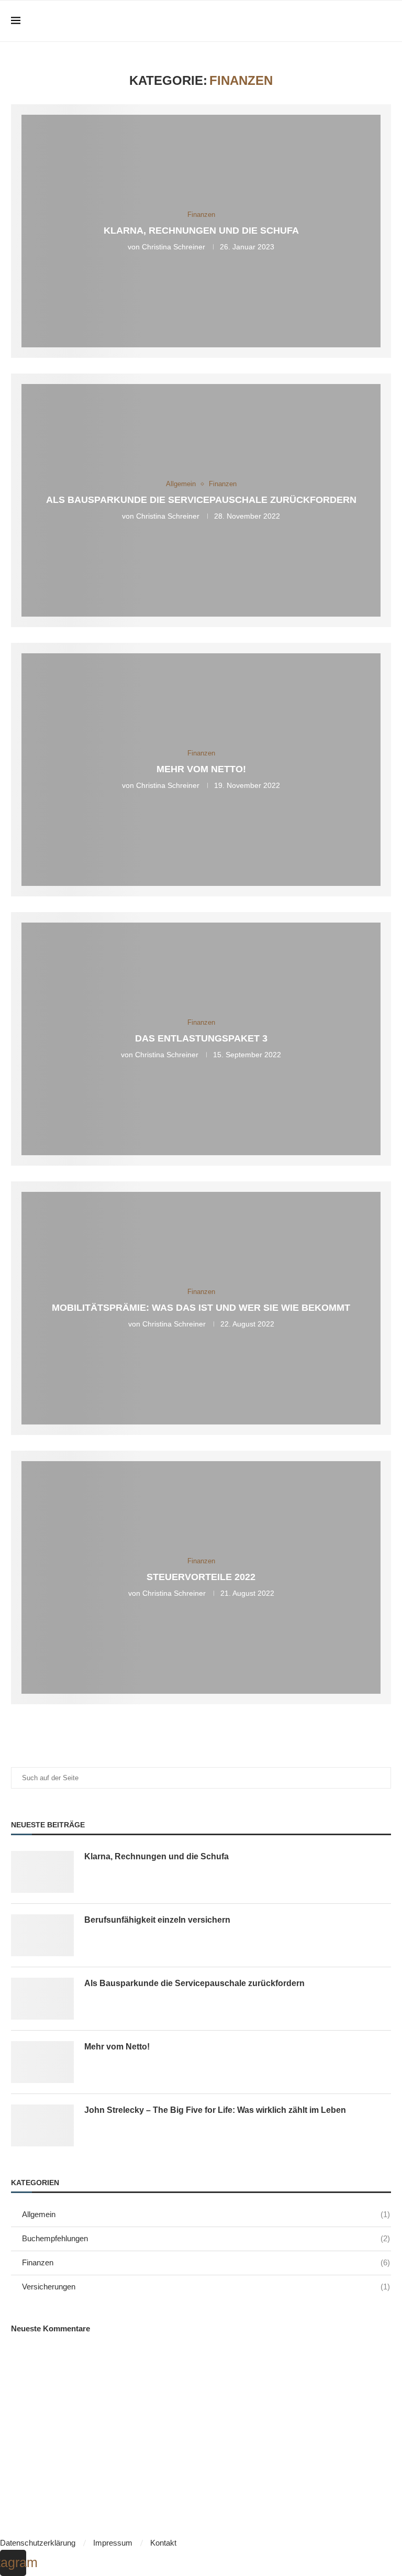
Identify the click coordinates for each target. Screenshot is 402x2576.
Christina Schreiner (174, 247)
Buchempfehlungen (206, 2238)
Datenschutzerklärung (38, 2543)
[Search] (386, 21)
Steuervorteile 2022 (201, 1577)
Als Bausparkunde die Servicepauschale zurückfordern (201, 500)
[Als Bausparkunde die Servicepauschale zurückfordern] (42, 1999)
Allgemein (206, 2214)
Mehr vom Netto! (201, 770)
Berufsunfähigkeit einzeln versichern (157, 1920)
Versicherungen (206, 2287)
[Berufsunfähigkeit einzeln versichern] (42, 1935)
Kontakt (163, 2543)
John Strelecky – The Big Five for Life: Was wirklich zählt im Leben (215, 2110)
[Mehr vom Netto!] (42, 2062)
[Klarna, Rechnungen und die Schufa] (42, 1872)
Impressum (113, 2543)
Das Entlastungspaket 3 (201, 1039)
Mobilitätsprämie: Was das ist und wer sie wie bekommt (201, 1308)
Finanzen (206, 2262)
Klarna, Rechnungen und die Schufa (201, 231)
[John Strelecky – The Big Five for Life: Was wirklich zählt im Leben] (42, 2125)
